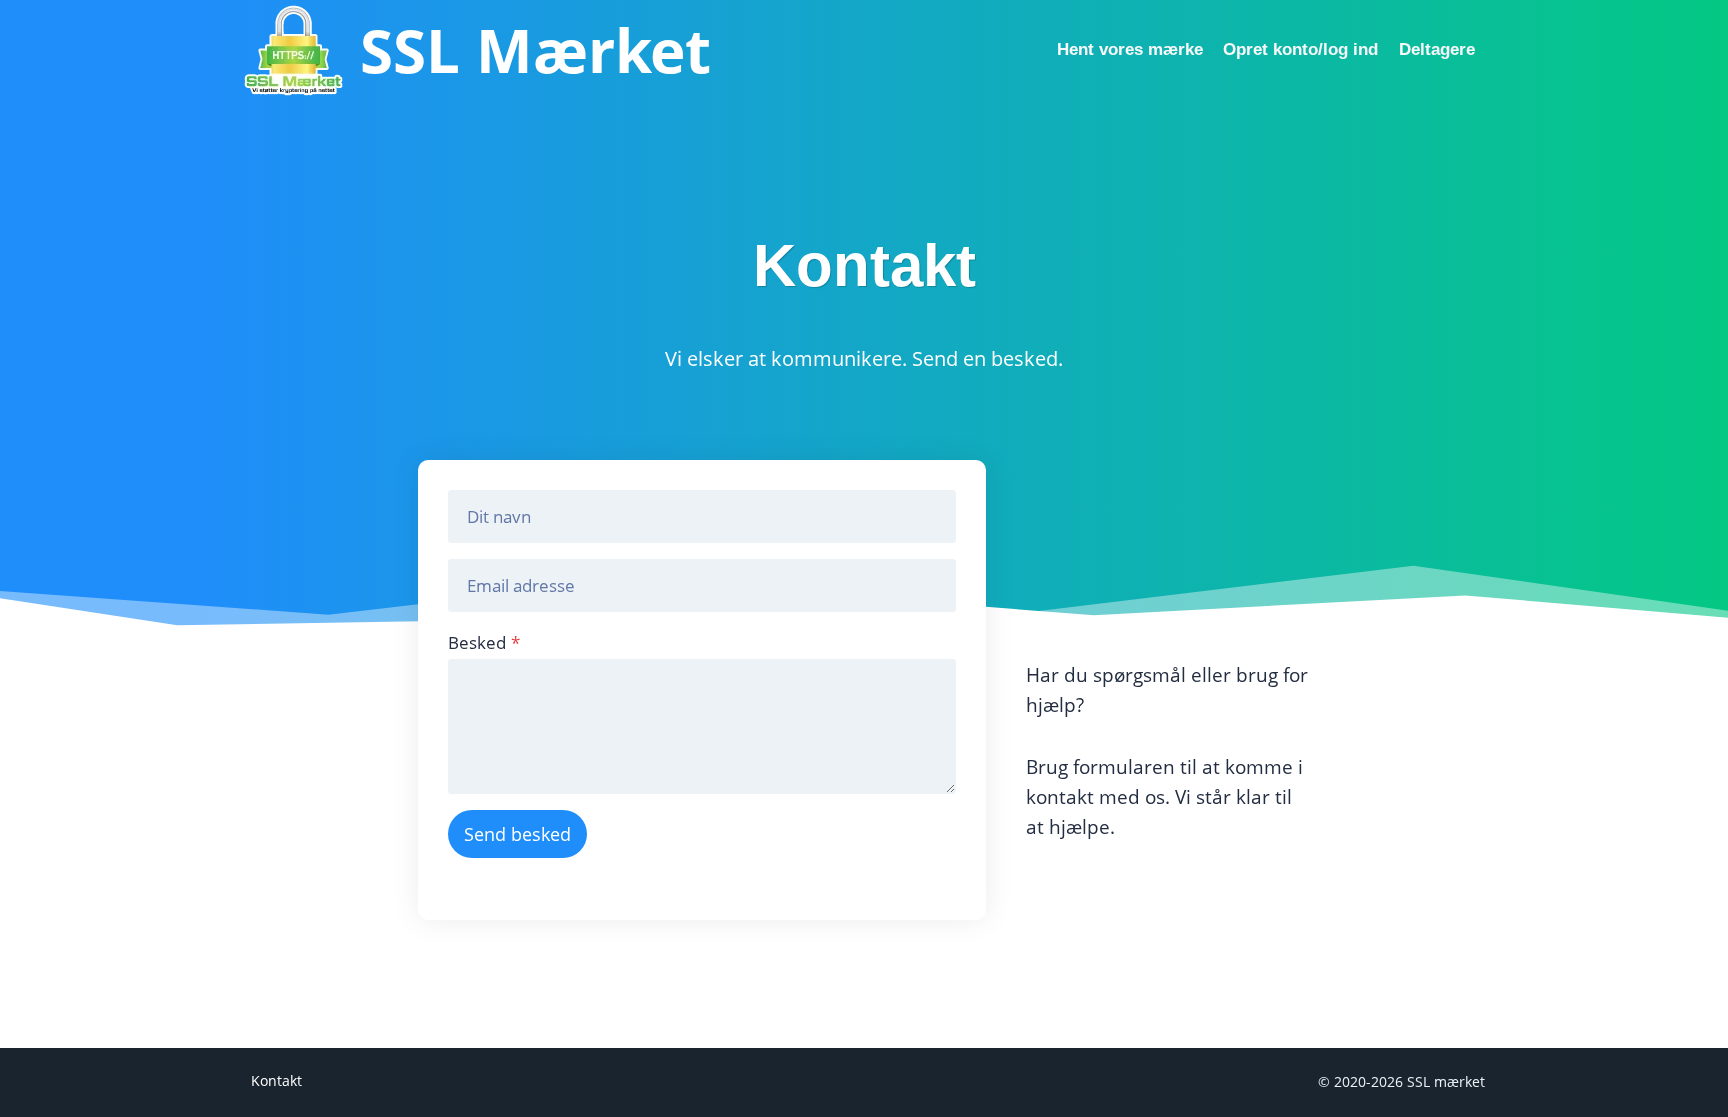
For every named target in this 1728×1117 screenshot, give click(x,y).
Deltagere (1437, 49)
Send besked (517, 834)
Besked (484, 642)
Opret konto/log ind (1300, 49)
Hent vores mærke (1130, 49)
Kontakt (276, 1080)
